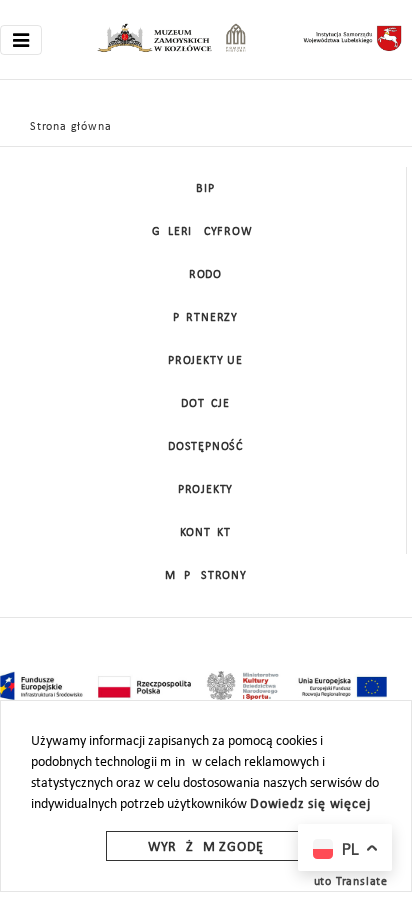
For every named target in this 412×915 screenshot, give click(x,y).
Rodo (205, 275)
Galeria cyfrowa (206, 232)
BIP (205, 189)
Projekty (205, 490)
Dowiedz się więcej (310, 804)
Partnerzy (205, 318)
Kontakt (205, 533)
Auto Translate (347, 882)
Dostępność (205, 447)
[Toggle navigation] (21, 40)
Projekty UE (205, 361)
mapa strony (206, 576)
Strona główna (70, 127)
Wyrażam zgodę (206, 847)
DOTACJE (205, 404)
